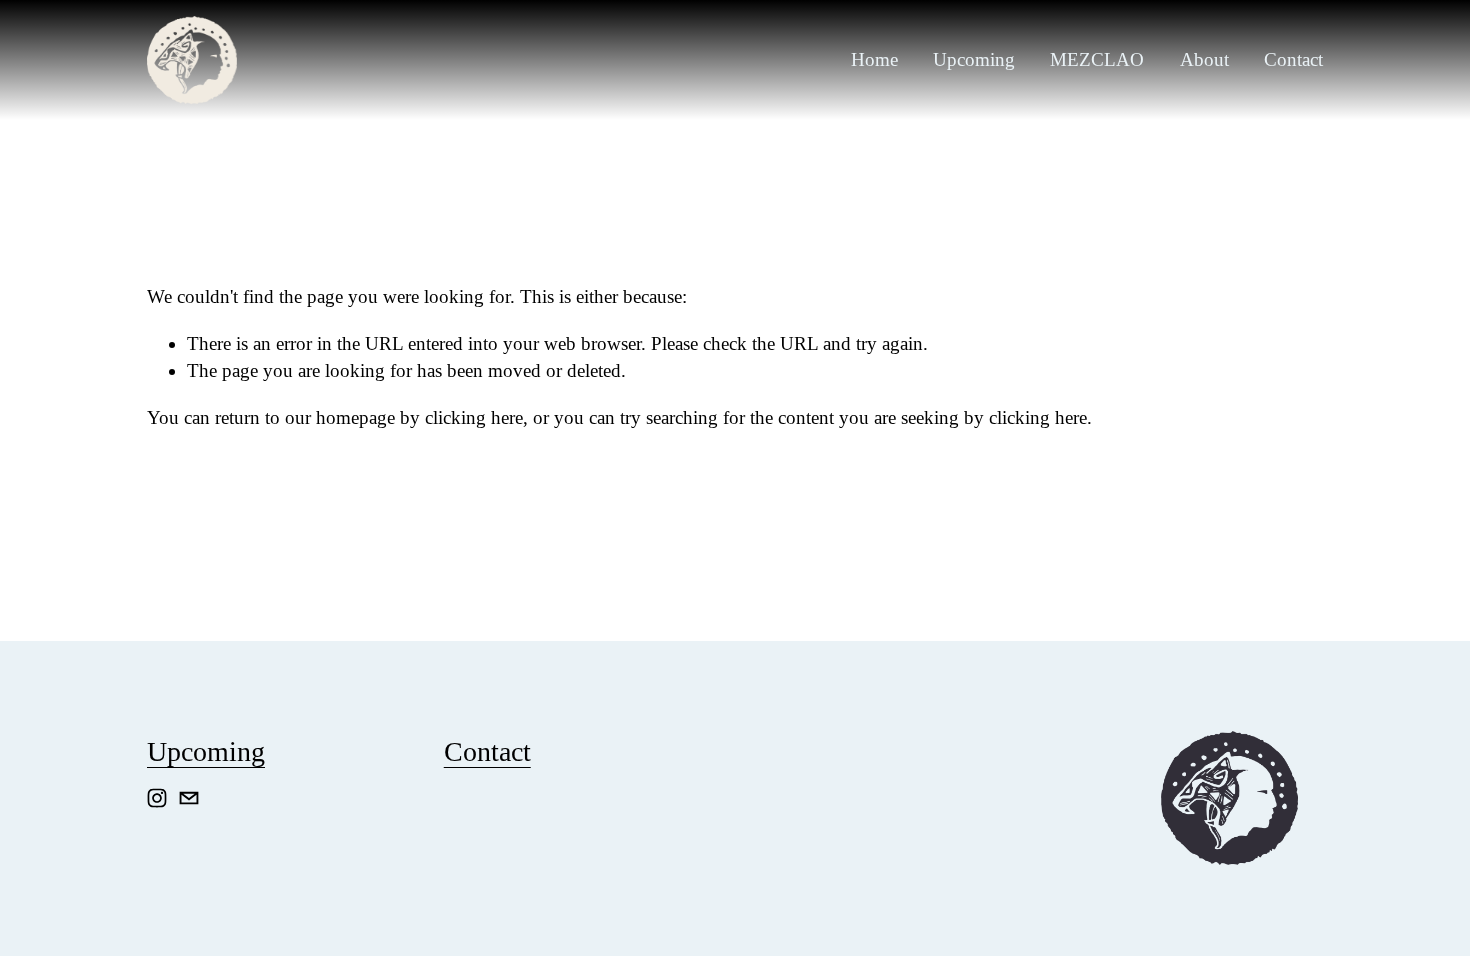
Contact (1293, 59)
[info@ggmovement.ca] (189, 798)
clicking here (474, 417)
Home (874, 59)
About (1204, 59)
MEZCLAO (1097, 59)
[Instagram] (157, 798)
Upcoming (974, 59)
